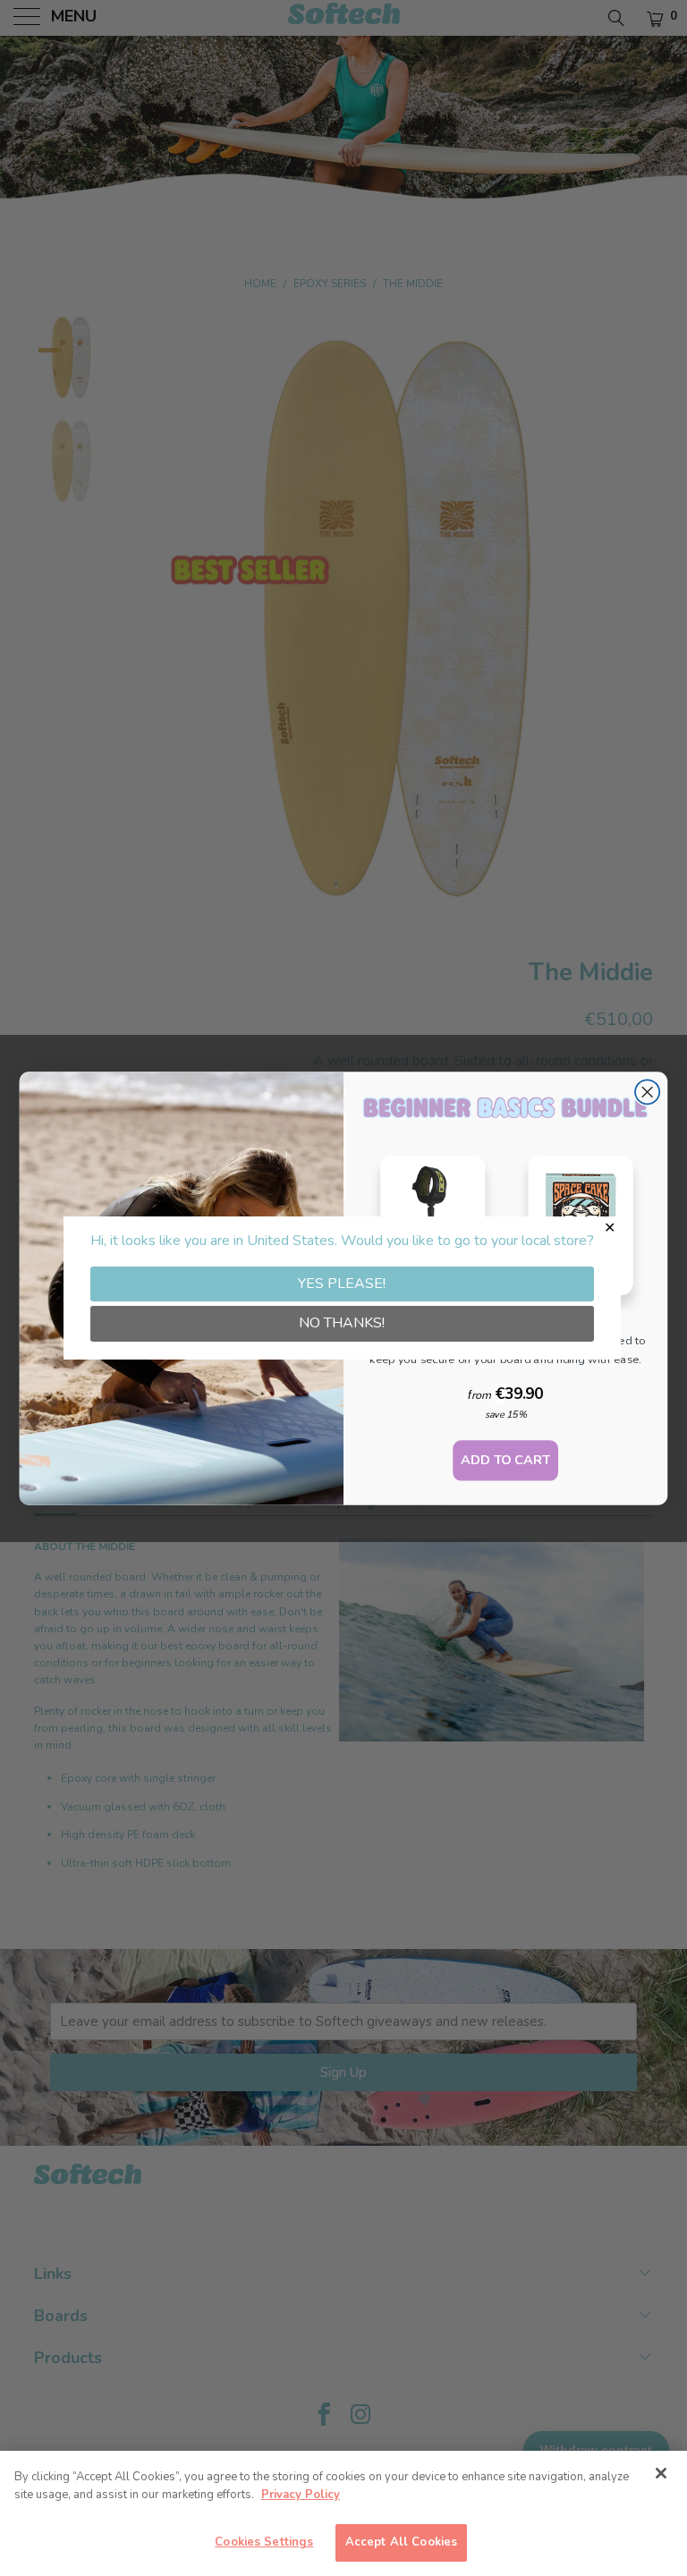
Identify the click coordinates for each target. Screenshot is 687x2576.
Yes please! (342, 1284)
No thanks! (342, 1323)
